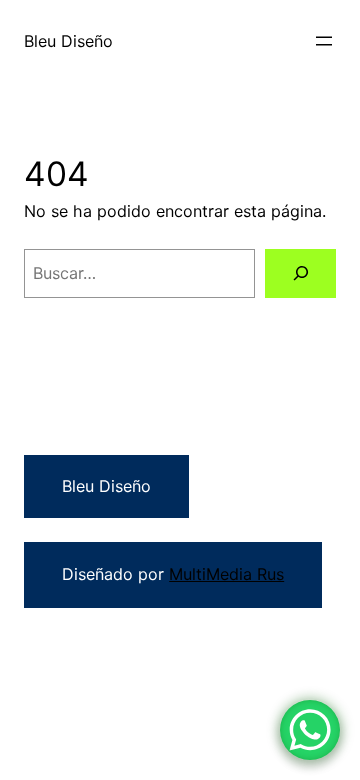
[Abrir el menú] (324, 41)
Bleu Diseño (68, 41)
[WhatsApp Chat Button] (310, 730)
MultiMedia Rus (226, 574)
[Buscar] (300, 273)
